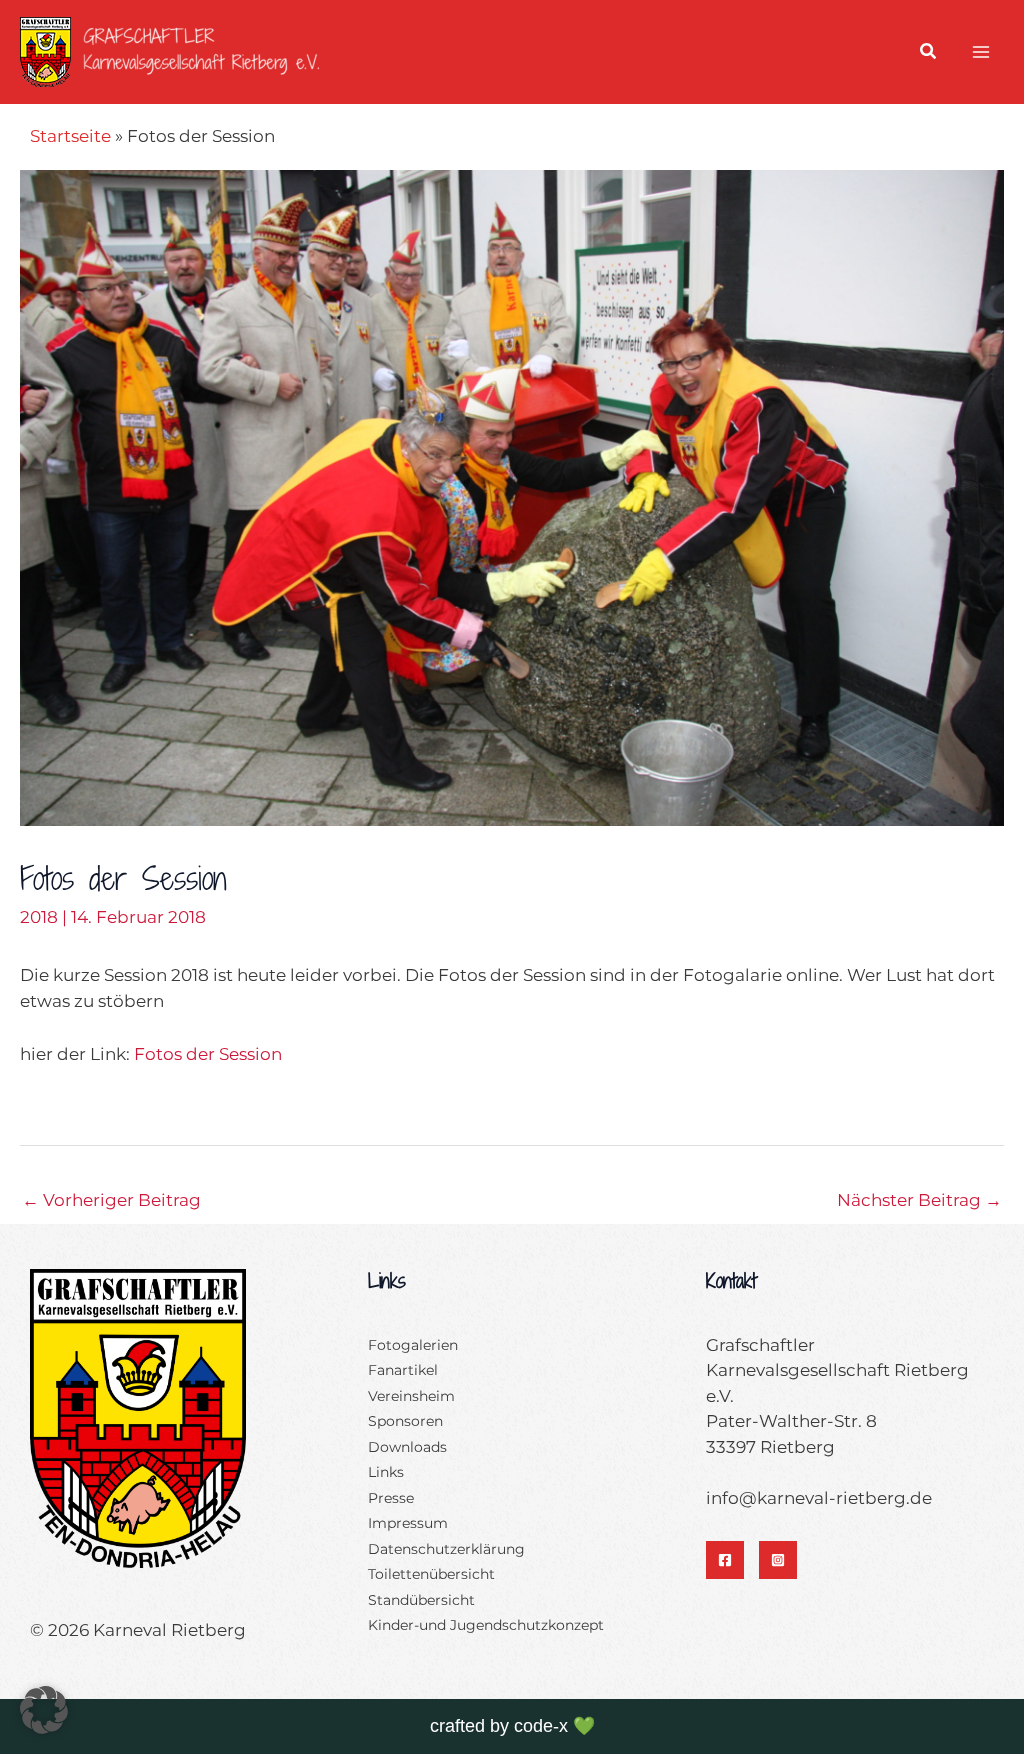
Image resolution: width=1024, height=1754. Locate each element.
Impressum (408, 1523)
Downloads (407, 1447)
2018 (39, 917)
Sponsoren (405, 1421)
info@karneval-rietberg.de (819, 1498)
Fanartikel (403, 1370)
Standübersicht (421, 1600)
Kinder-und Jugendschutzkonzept (486, 1625)
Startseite (70, 136)
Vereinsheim (411, 1396)
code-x (541, 1726)
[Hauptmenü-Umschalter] (982, 52)
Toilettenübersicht (431, 1574)
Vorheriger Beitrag (111, 1200)
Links (386, 1472)
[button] (929, 54)
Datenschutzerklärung (446, 1549)
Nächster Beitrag (919, 1200)
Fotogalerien (413, 1345)
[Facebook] (725, 1560)
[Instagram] (778, 1560)
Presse (391, 1498)
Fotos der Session (208, 1054)
